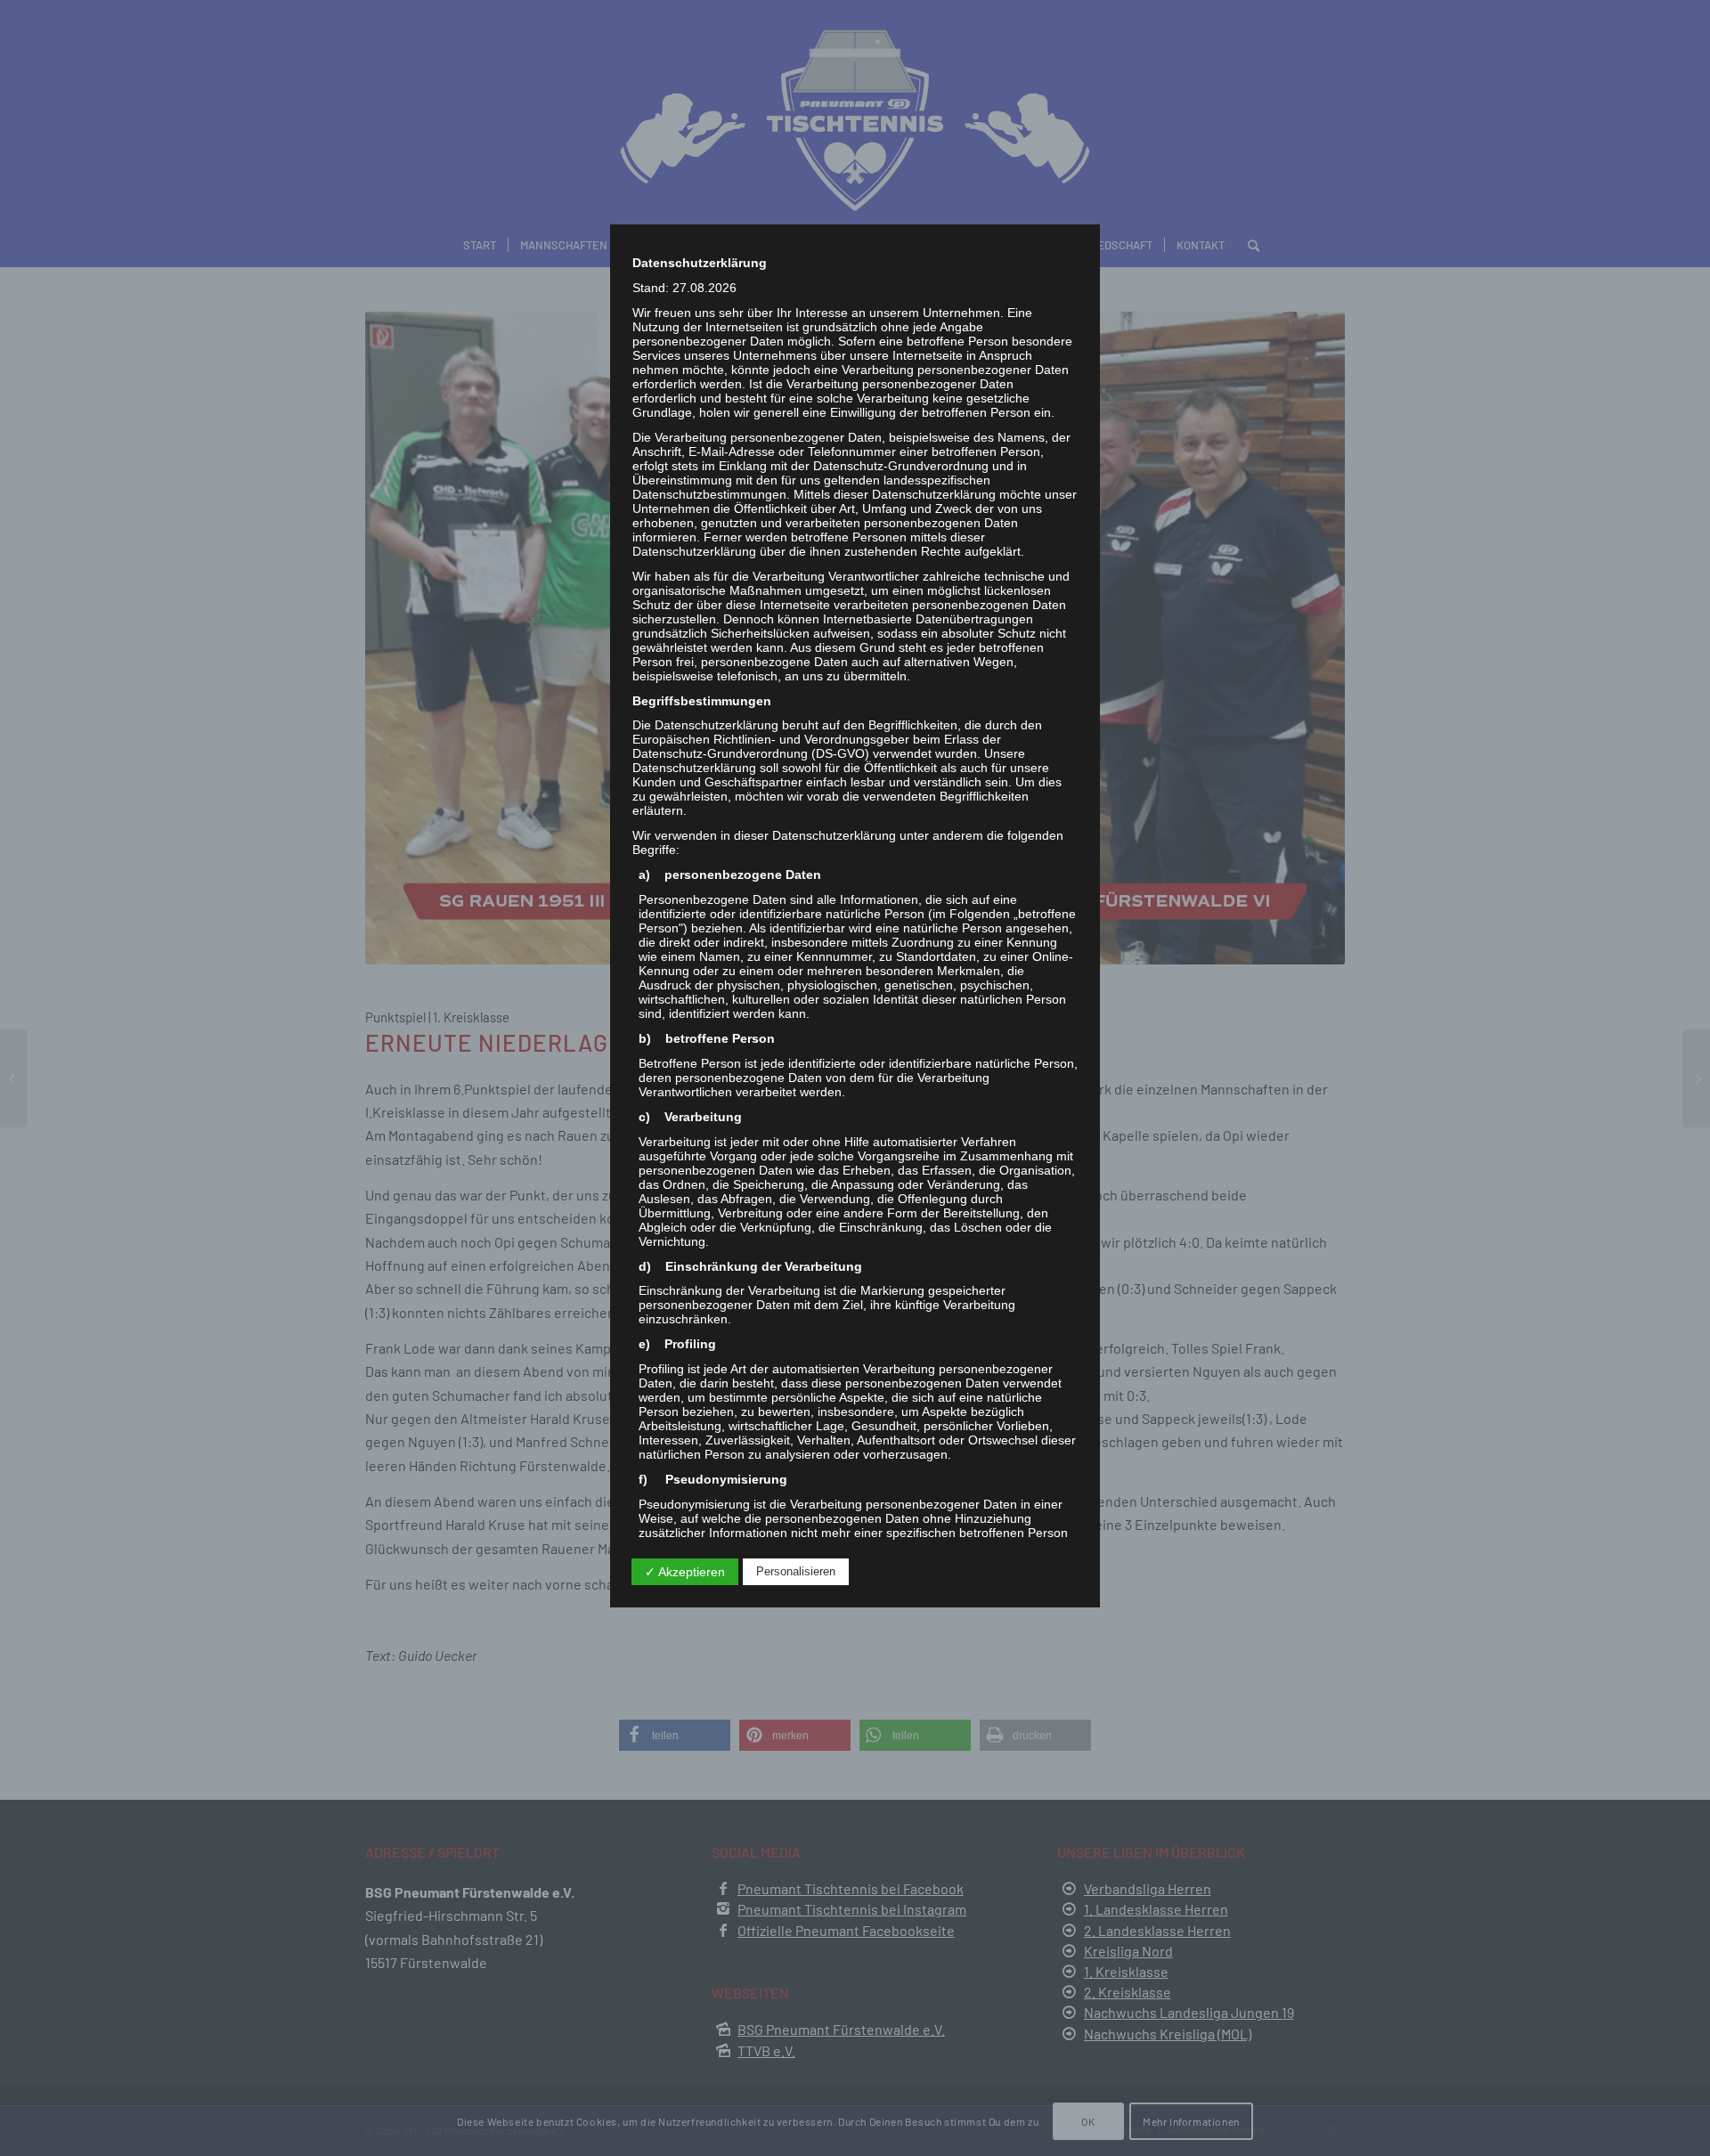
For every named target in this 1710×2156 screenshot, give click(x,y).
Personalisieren (796, 1571)
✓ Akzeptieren (685, 1572)
